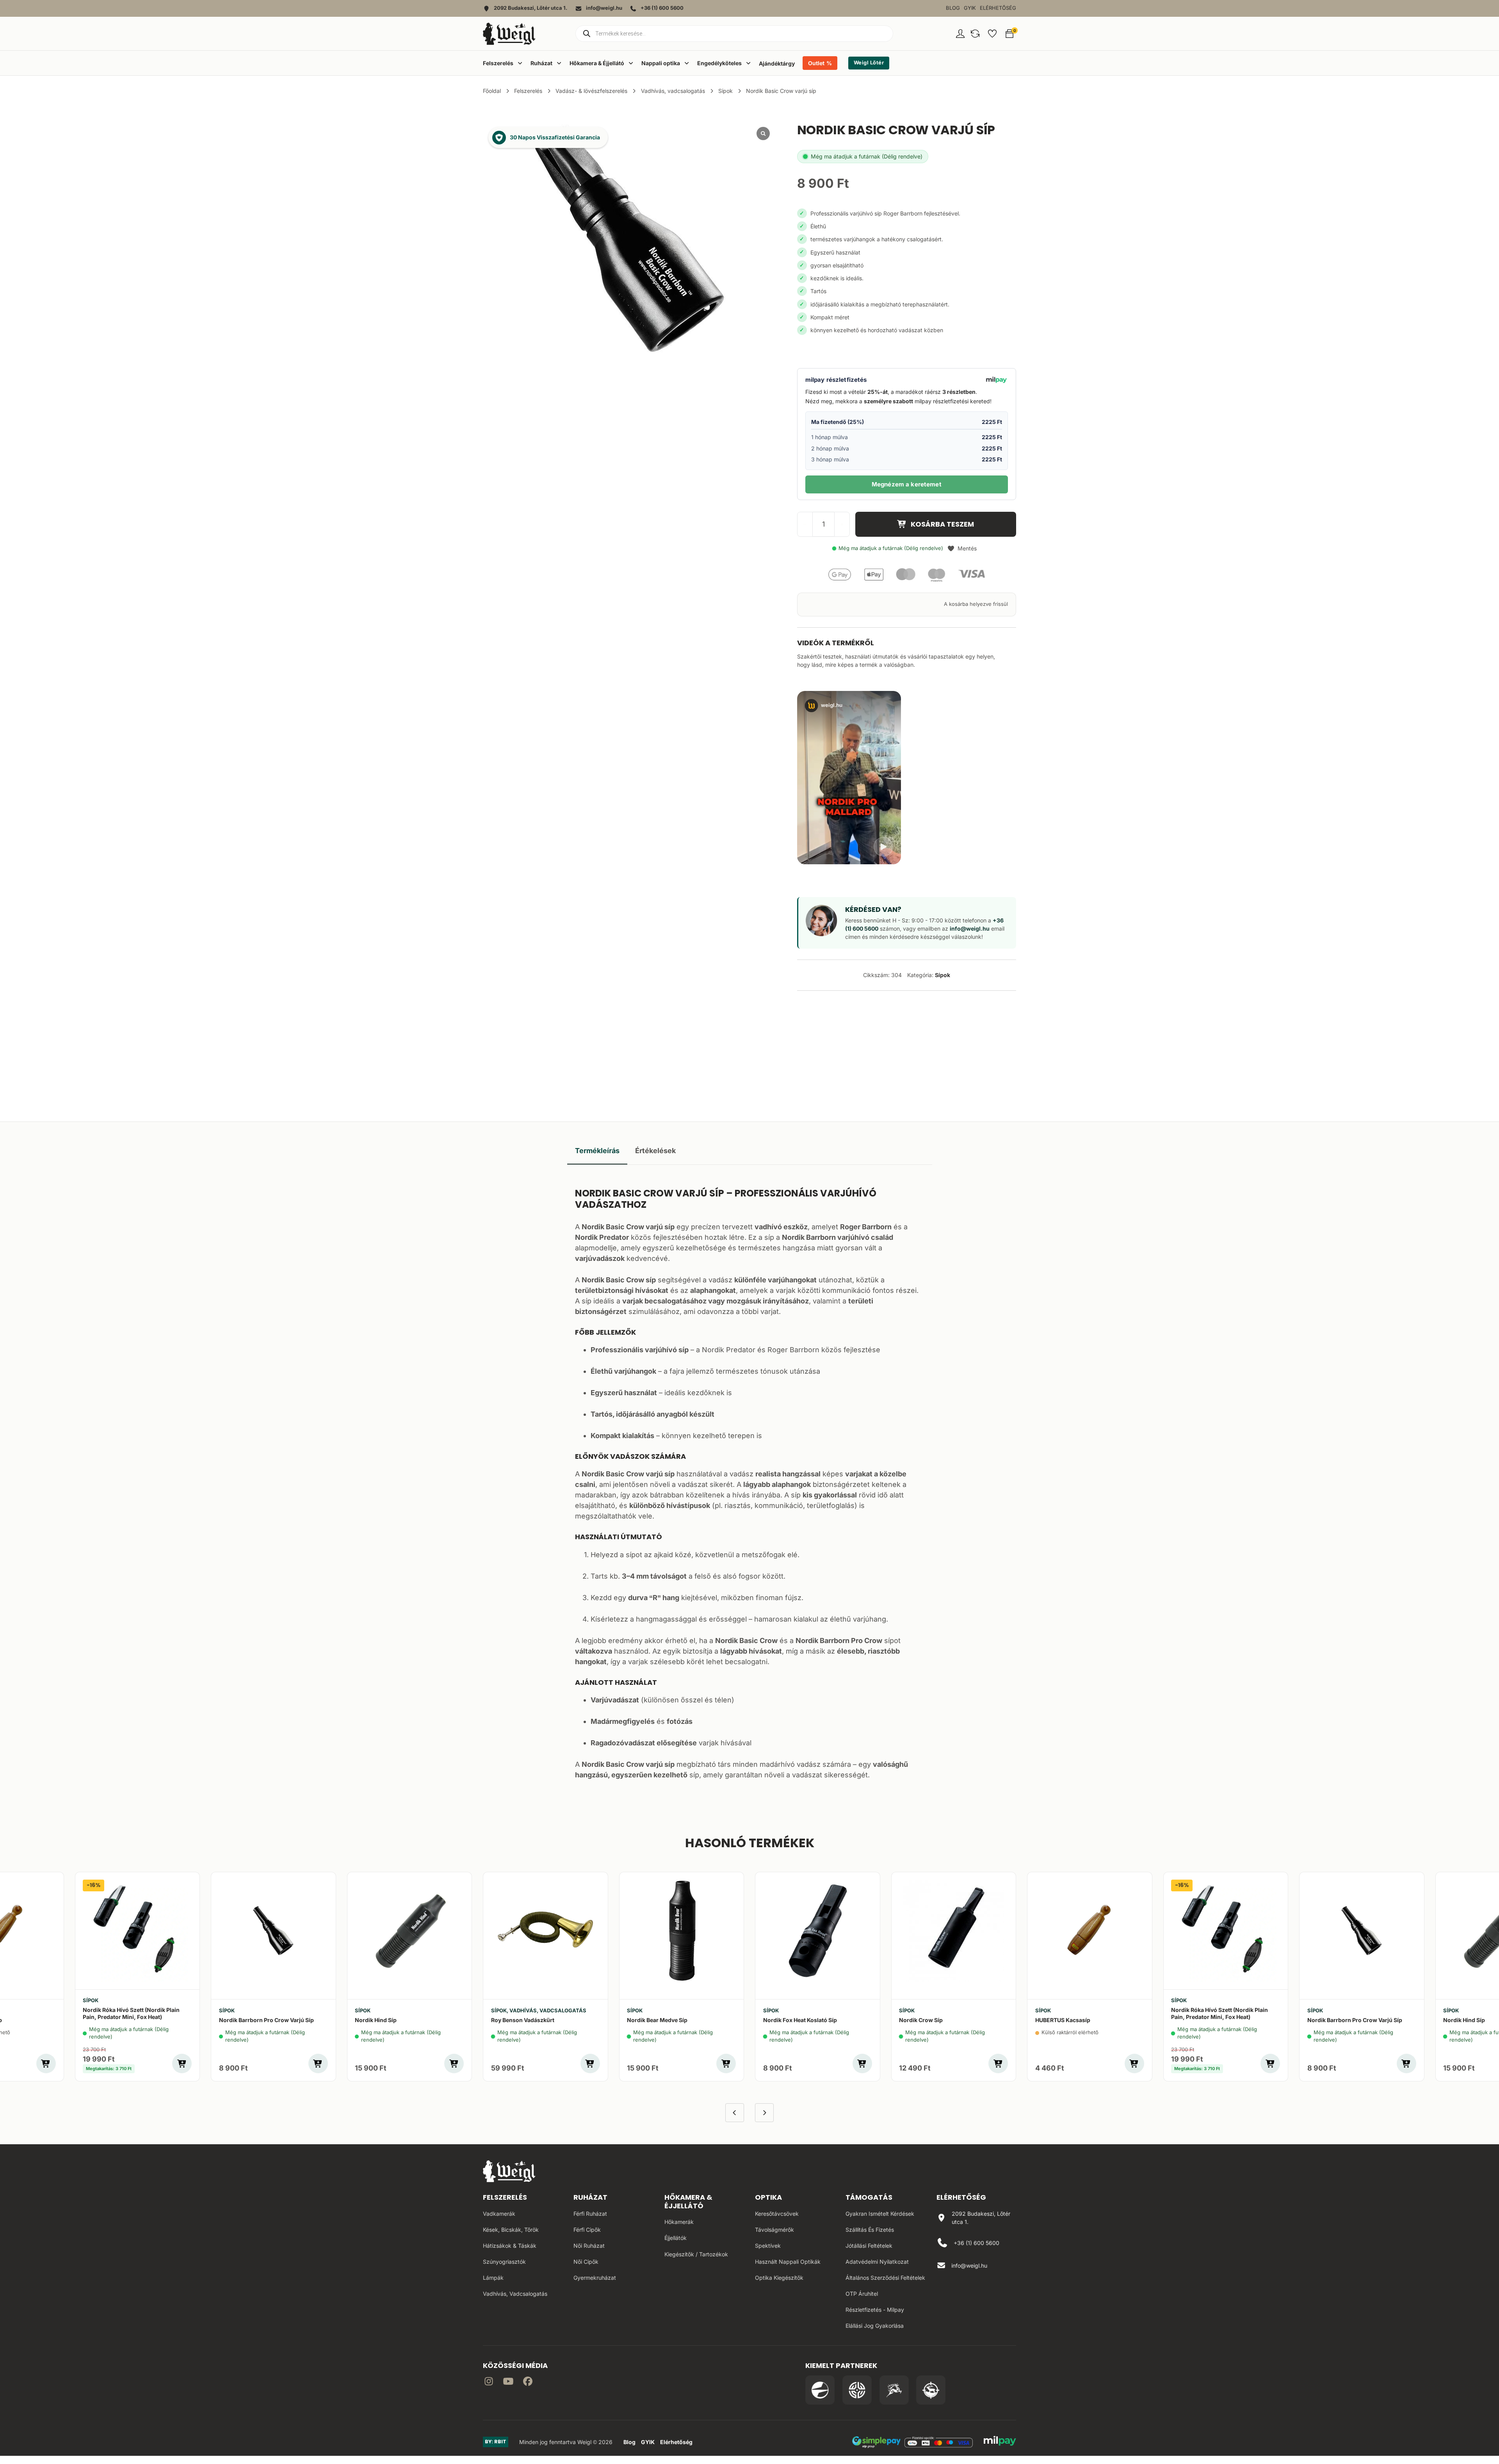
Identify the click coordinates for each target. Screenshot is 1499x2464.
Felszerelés (528, 91)
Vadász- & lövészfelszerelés (591, 91)
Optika (768, 2197)
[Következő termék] (764, 2113)
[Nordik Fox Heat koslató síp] (818, 1931)
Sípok (725, 91)
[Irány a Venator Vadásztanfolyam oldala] (894, 2390)
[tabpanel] (750, 1482)
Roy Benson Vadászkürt (523, 2020)
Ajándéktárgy (777, 63)
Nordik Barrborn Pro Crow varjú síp (266, 2020)
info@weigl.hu (970, 928)
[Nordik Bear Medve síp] (682, 1931)
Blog (953, 8)
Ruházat (590, 2197)
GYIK (970, 8)
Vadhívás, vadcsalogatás (673, 91)
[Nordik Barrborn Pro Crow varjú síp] (273, 1931)
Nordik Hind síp (376, 2020)
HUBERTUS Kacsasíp (1063, 2020)
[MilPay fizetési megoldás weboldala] (1000, 2442)
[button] (975, 34)
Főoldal (492, 91)
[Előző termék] (735, 2113)
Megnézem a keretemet (907, 484)
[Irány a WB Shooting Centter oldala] (857, 2390)
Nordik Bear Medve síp (657, 2020)
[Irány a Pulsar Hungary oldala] (820, 2390)
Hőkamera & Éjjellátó (688, 2201)
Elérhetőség (998, 8)
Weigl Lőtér (869, 63)
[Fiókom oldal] (960, 34)
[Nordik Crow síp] (954, 1931)
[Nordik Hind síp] (410, 1931)
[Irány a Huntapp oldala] (931, 2390)
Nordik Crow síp (921, 2020)
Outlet (816, 63)
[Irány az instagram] (489, 2383)
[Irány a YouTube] (508, 2383)
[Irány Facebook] (528, 2383)
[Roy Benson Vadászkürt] (546, 1931)
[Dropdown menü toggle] (520, 63)
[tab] (597, 1151)
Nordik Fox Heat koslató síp (800, 2020)
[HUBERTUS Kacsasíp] (1090, 1931)
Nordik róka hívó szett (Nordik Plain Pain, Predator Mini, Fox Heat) (131, 2013)
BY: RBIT (496, 2442)
